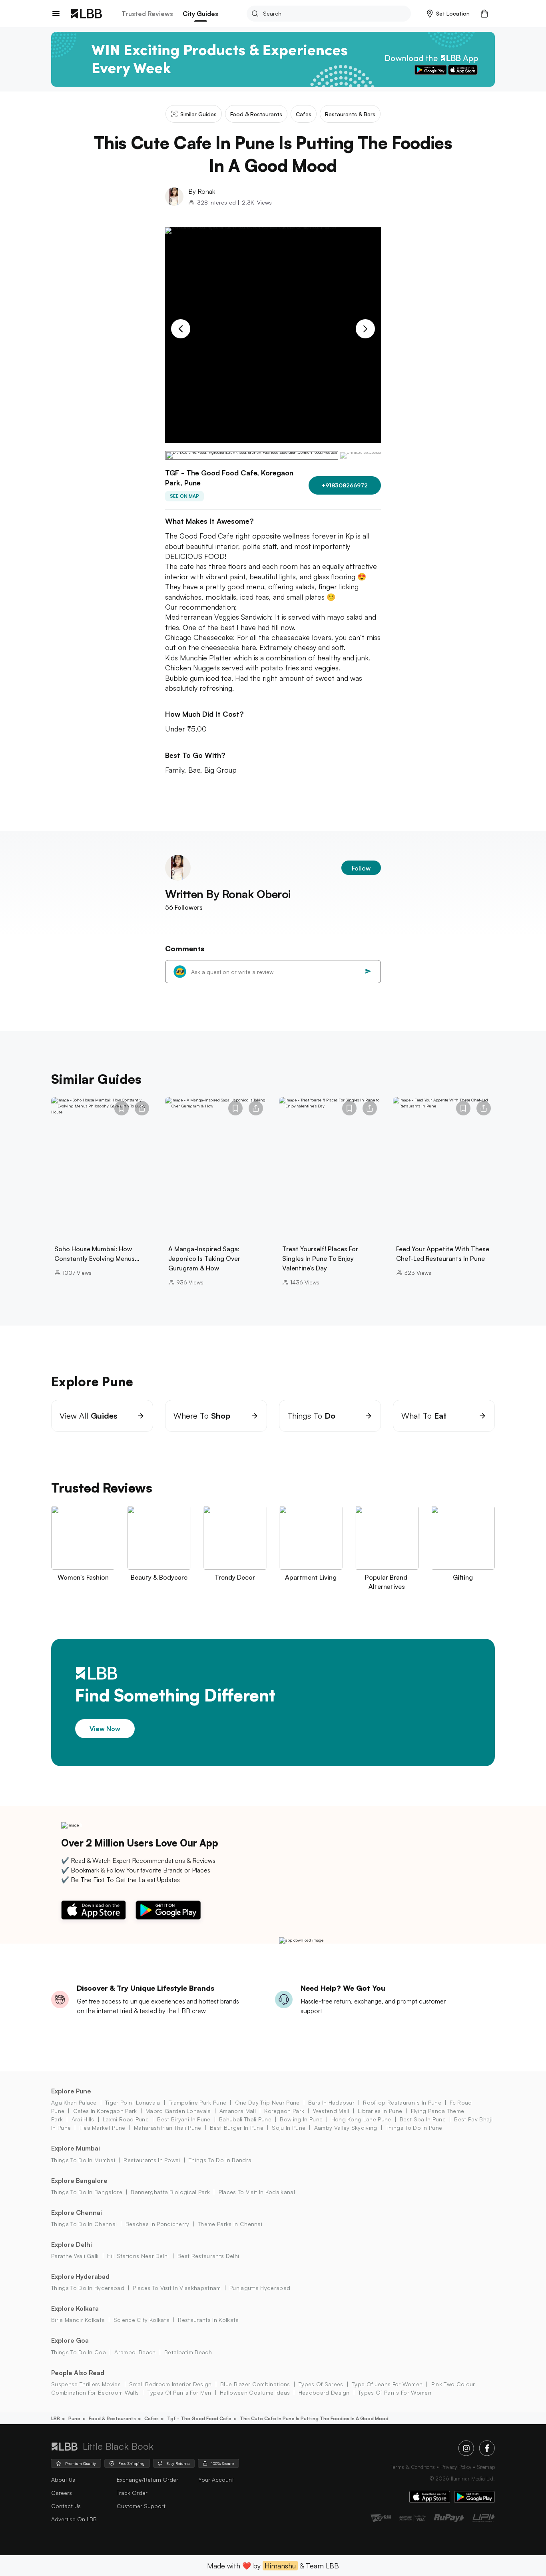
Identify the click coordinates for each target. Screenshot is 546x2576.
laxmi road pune (126, 2119)
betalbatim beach (188, 2352)
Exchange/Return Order (147, 2480)
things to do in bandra (220, 2160)
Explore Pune (71, 2091)
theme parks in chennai (230, 2224)
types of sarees (321, 2384)
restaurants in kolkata (208, 2320)
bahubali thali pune (245, 2119)
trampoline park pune (197, 2102)
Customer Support (141, 2506)
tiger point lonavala (133, 2102)
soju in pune (289, 2128)
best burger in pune (237, 2128)
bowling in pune (301, 2119)
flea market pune (102, 2128)
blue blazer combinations (255, 2384)
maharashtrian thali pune (168, 2128)
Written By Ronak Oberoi (228, 894)
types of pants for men (179, 2392)
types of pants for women (395, 2392)
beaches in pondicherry (157, 2224)
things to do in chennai (84, 2224)
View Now (105, 1729)
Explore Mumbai (76, 2148)
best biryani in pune (184, 2119)
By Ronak (202, 191)
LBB (56, 2418)
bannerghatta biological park (170, 2192)
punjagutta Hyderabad (260, 2288)
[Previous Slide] (181, 329)
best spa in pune (423, 2119)
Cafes (151, 2418)
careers (62, 2493)
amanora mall (238, 2111)
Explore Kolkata (75, 2308)
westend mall (331, 2111)
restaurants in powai (152, 2160)
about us (63, 2480)
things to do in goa (79, 2352)
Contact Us (66, 2506)
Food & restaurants (112, 2418)
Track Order (132, 2493)
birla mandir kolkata (78, 2320)
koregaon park (284, 2111)
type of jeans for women (387, 2384)
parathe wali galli (75, 2256)
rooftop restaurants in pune (402, 2102)
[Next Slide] (365, 329)
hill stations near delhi (138, 2256)
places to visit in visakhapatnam (177, 2288)
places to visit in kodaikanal (257, 2192)
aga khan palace (74, 2102)
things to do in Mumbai (83, 2160)
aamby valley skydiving (346, 2128)
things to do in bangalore (87, 2192)
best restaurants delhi (208, 2256)
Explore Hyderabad (80, 2276)
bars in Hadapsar (331, 2102)
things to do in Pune (414, 2128)
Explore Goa (70, 2340)
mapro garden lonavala (178, 2111)
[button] (448, 14)
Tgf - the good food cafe (199, 2418)
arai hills (83, 2119)
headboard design (324, 2392)
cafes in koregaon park (105, 2111)
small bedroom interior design (170, 2384)
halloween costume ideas (255, 2392)
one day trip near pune (267, 2102)
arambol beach (135, 2352)
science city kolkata (141, 2320)
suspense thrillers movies (86, 2384)
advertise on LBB (74, 2519)
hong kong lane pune (361, 2119)
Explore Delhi (72, 2244)
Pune (74, 2418)
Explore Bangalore (79, 2180)
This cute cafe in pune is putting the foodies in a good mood (314, 2418)
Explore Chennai (77, 2212)
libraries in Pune (380, 2111)
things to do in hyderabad (88, 2288)
